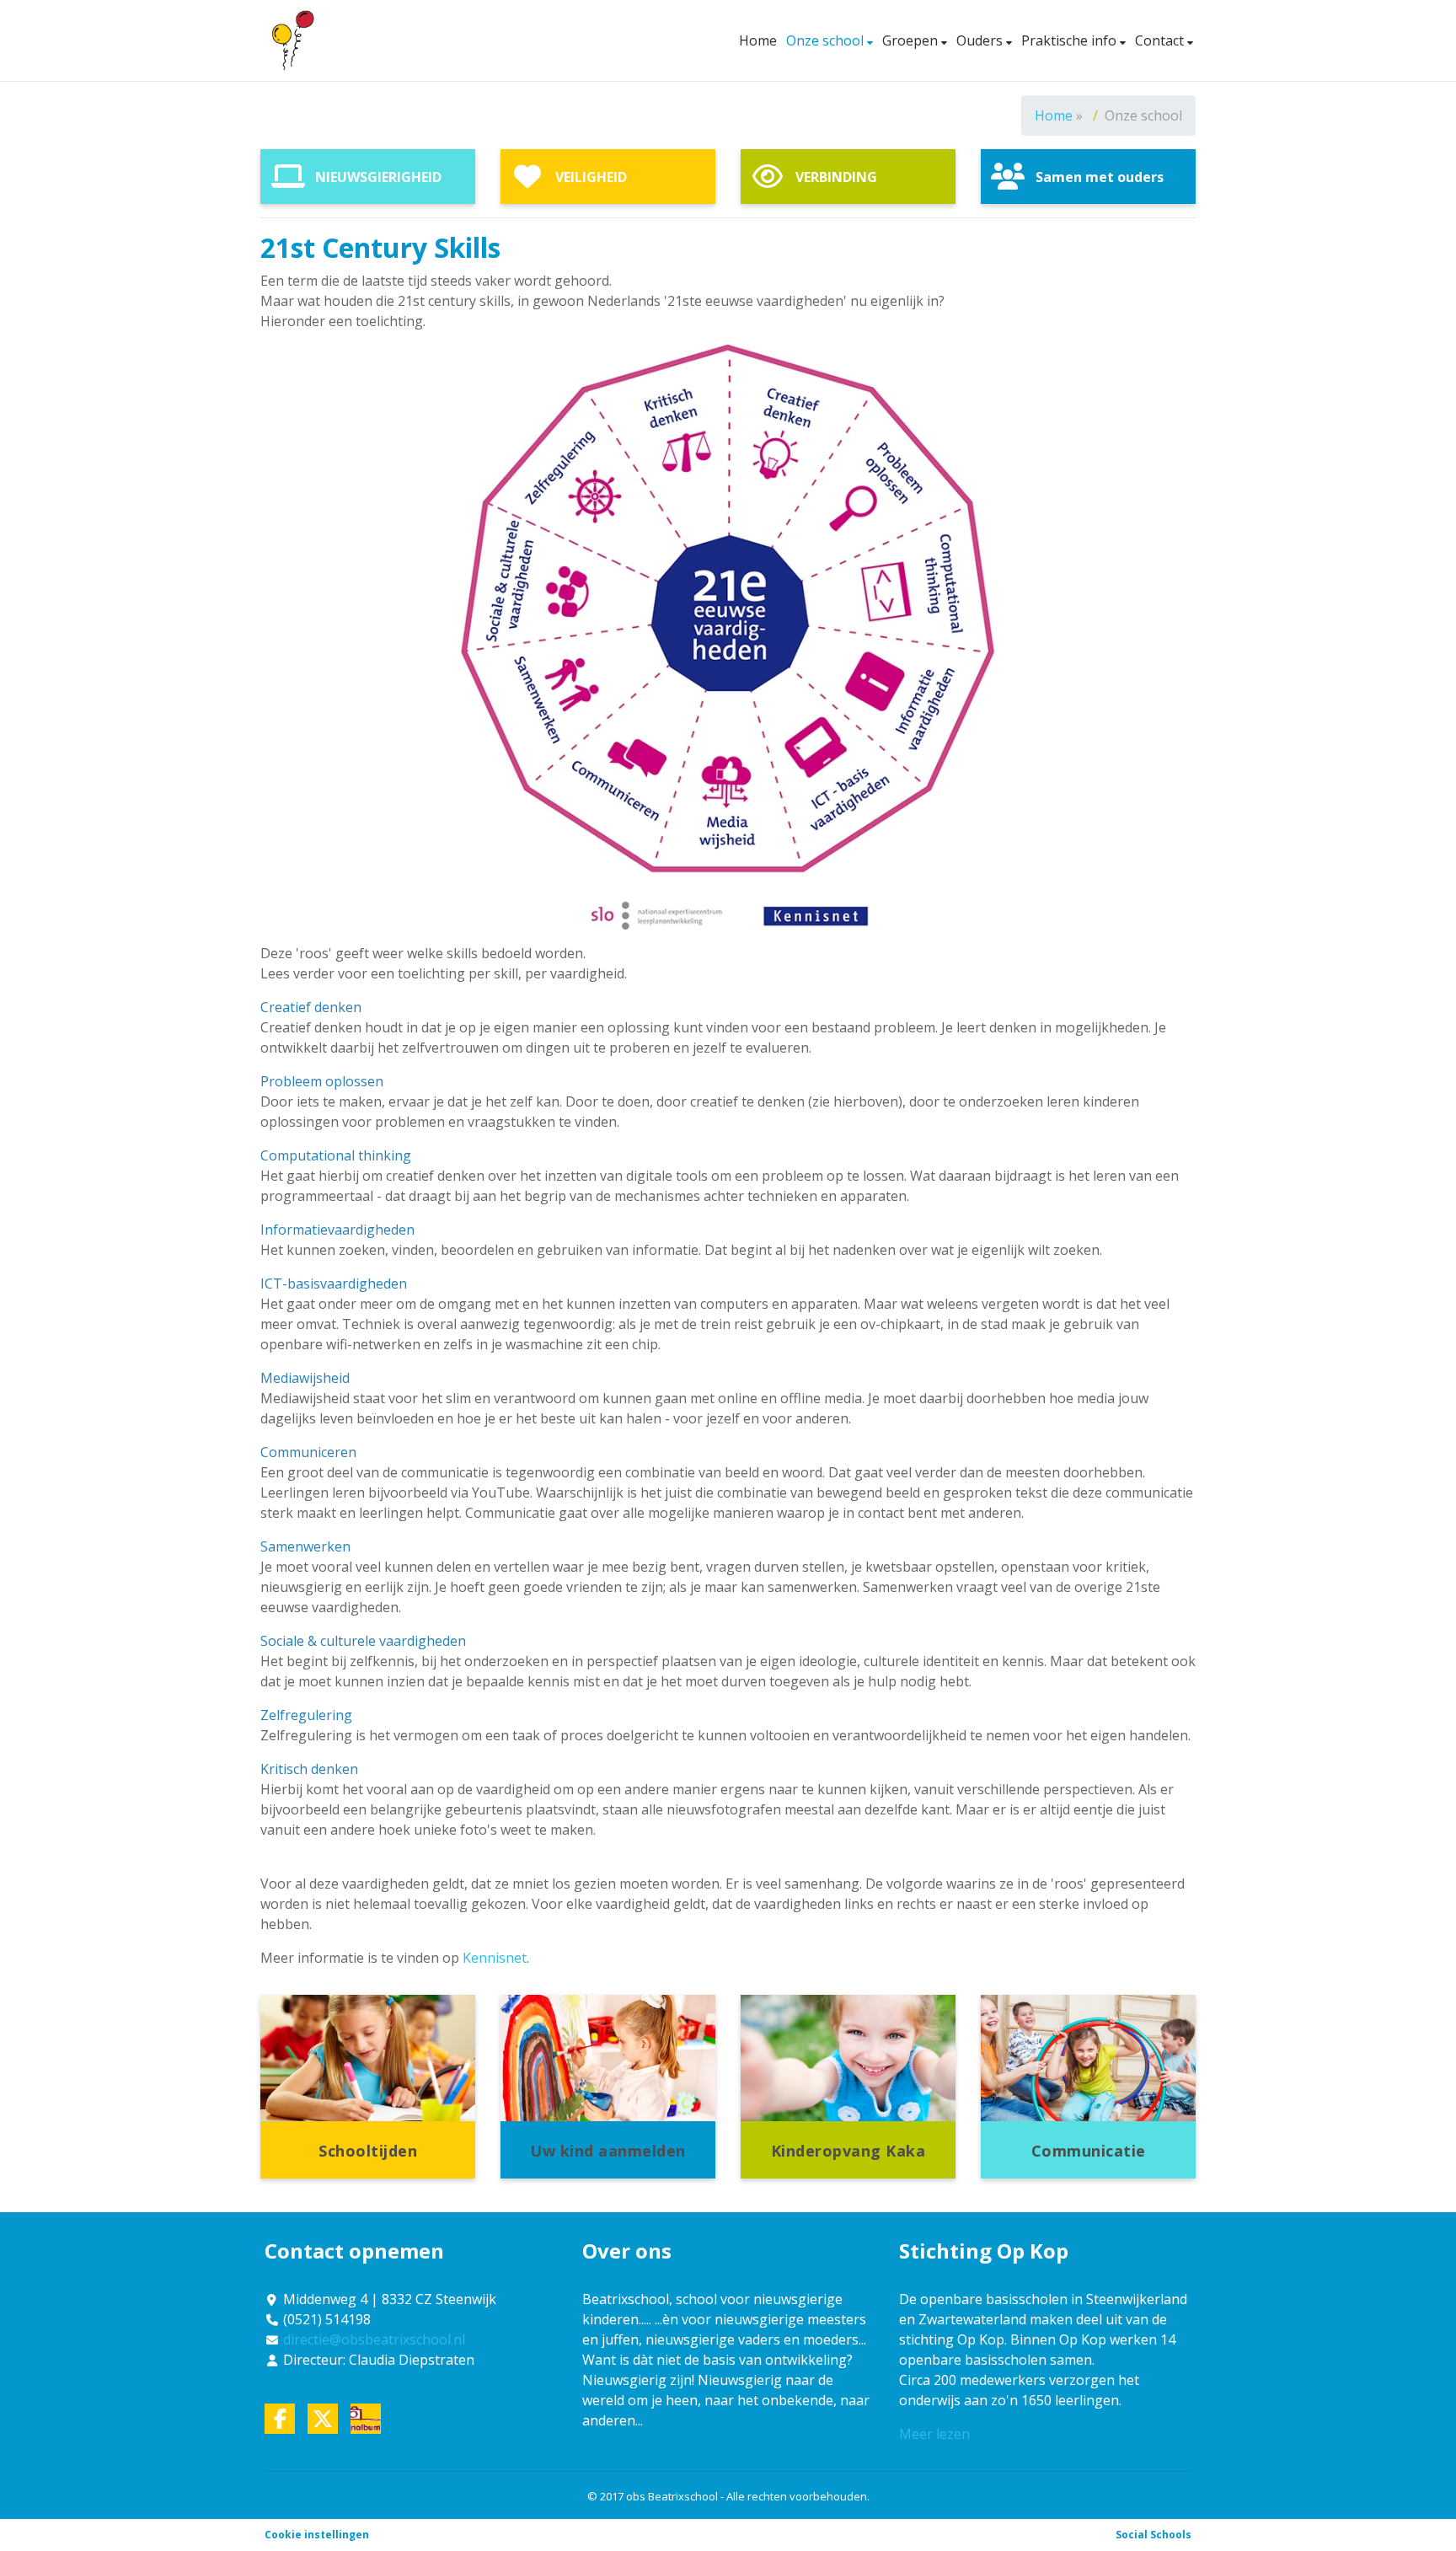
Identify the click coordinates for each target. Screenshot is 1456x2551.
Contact (1161, 40)
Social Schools (1154, 2535)
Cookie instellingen (317, 2535)
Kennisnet (495, 1958)
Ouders (981, 40)
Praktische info (1071, 40)
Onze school (827, 40)
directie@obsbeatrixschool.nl (374, 2339)
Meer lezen (934, 2434)
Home (758, 40)
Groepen (912, 40)
